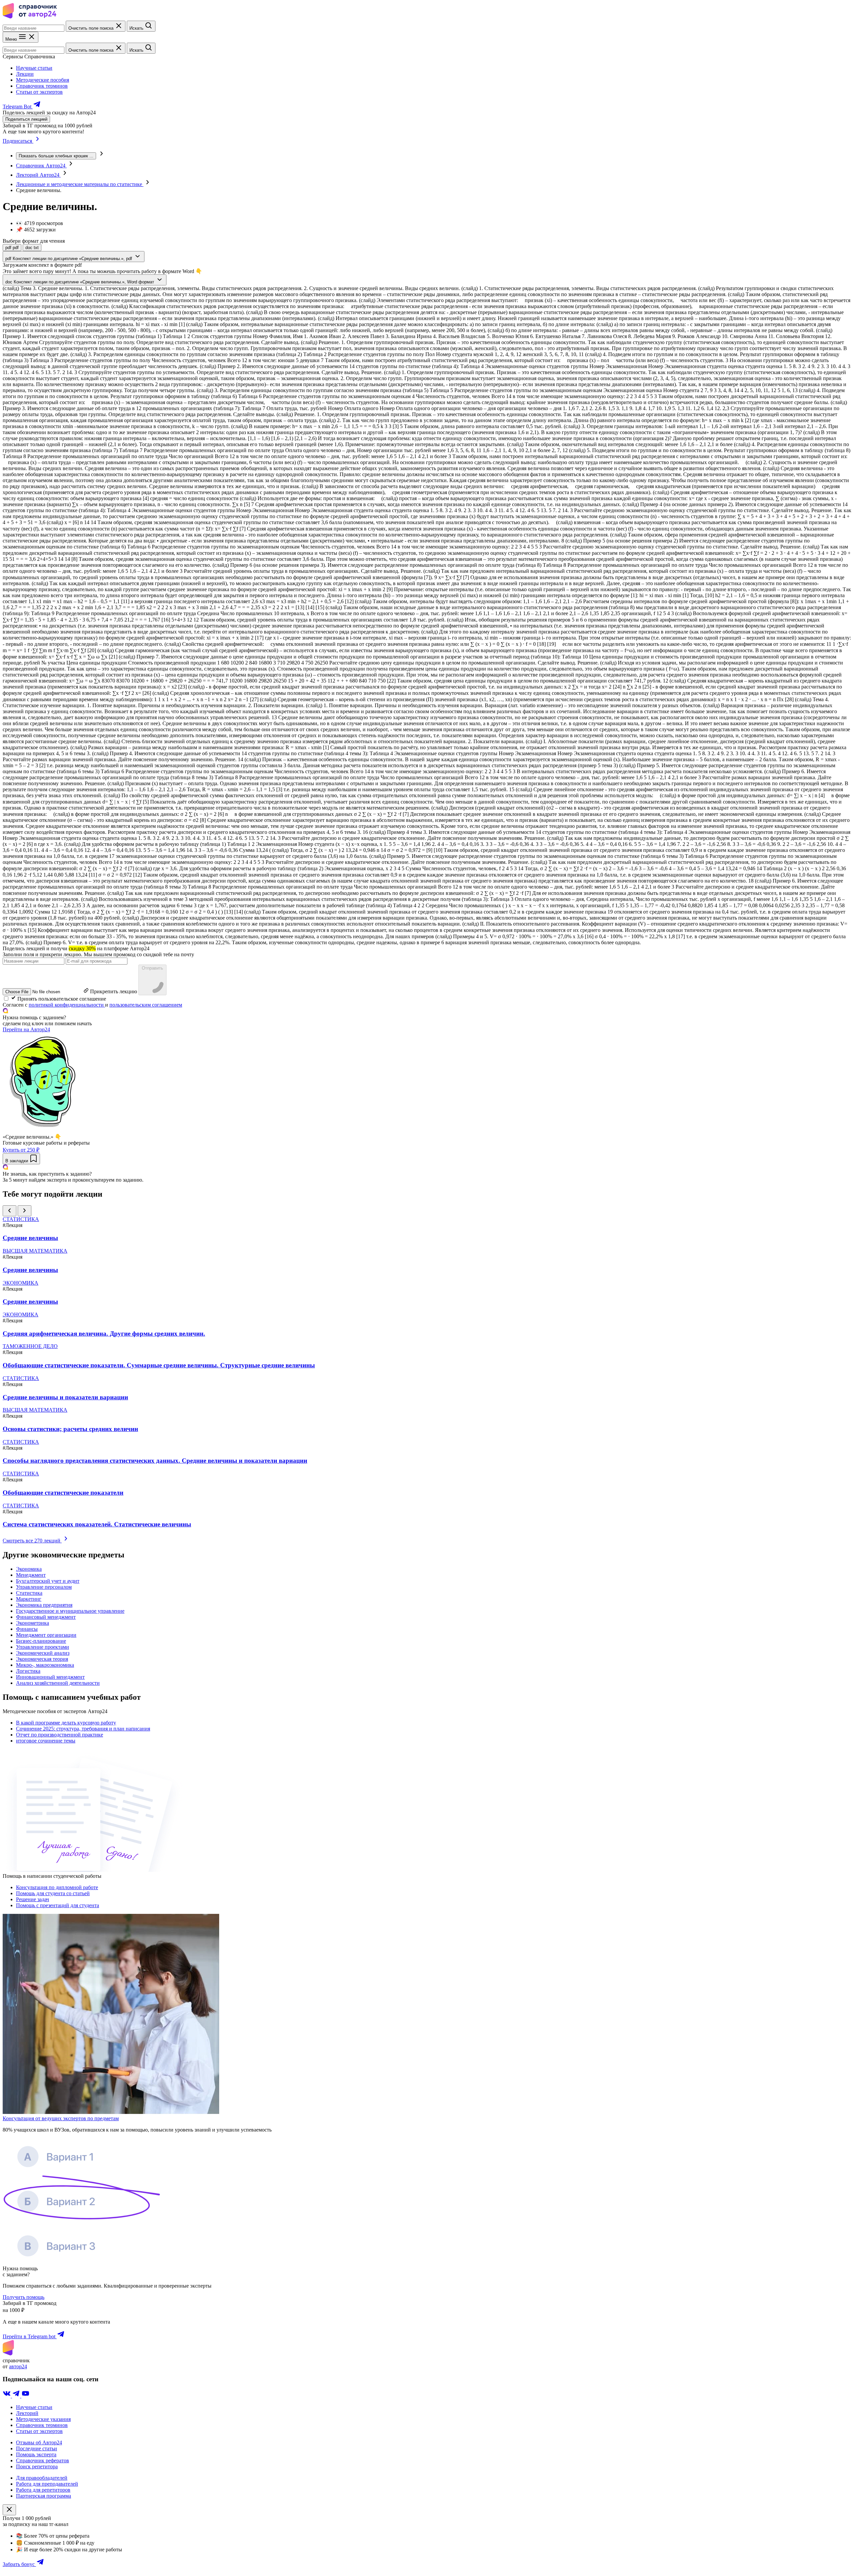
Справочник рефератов (43, 2460)
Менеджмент (31, 1575)
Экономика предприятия (44, 1605)
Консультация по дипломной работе (57, 1887)
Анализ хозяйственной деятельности (58, 1683)
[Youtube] (25, 2396)
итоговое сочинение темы (46, 1741)
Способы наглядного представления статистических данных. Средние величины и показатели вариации (155, 1461)
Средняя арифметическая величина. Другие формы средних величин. (104, 1334)
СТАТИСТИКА (21, 1219)
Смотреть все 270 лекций (32, 1541)
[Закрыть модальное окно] (9, 2510)
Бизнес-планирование (41, 1641)
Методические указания (43, 2419)
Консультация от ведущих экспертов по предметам (61, 2118)
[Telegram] (17, 2396)
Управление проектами (43, 1647)
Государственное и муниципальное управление (70, 1611)
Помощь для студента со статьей (53, 1893)
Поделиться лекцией (26, 119)
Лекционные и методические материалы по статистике (80, 184)
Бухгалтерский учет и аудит (48, 1581)
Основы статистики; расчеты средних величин (70, 1429)
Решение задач (33, 1899)
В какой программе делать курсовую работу (66, 1723)
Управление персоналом (44, 1587)
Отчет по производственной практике (60, 1735)
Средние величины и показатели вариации (65, 1397)
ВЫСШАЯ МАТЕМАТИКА (35, 1251)
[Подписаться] (38, 141)
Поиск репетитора (37, 2466)
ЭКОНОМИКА (21, 1283)
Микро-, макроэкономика (45, 1665)
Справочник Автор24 (41, 166)
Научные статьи (34, 68)
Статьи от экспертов (39, 92)
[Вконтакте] (7, 2396)
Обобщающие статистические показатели (63, 1493)
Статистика (29, 1593)
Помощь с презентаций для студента (58, 1905)
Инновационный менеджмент (50, 1677)
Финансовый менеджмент (46, 1617)
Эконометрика (33, 1623)
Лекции (25, 74)
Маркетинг (29, 1599)
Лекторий (27, 2413)
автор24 (18, 2366)
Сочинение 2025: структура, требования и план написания (83, 1729)
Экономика (29, 1569)
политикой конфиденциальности (67, 1005)
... (56, 156)
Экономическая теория (42, 1659)
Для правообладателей (42, 2478)
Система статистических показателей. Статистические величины (97, 1524)
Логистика (28, 1671)
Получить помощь (24, 2297)
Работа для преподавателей (47, 2484)
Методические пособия (43, 80)
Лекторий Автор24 (38, 175)
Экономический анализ (43, 1653)
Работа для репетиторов (43, 2490)
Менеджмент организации (46, 1635)
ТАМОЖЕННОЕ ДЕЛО (30, 1346)
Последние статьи (37, 2448)
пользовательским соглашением (146, 1005)
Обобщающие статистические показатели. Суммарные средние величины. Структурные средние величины (159, 1365)
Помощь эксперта (36, 2454)
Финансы (27, 1629)
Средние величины (30, 1238)
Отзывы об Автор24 (39, 2442)
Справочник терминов (42, 86)
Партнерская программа (44, 2496)
